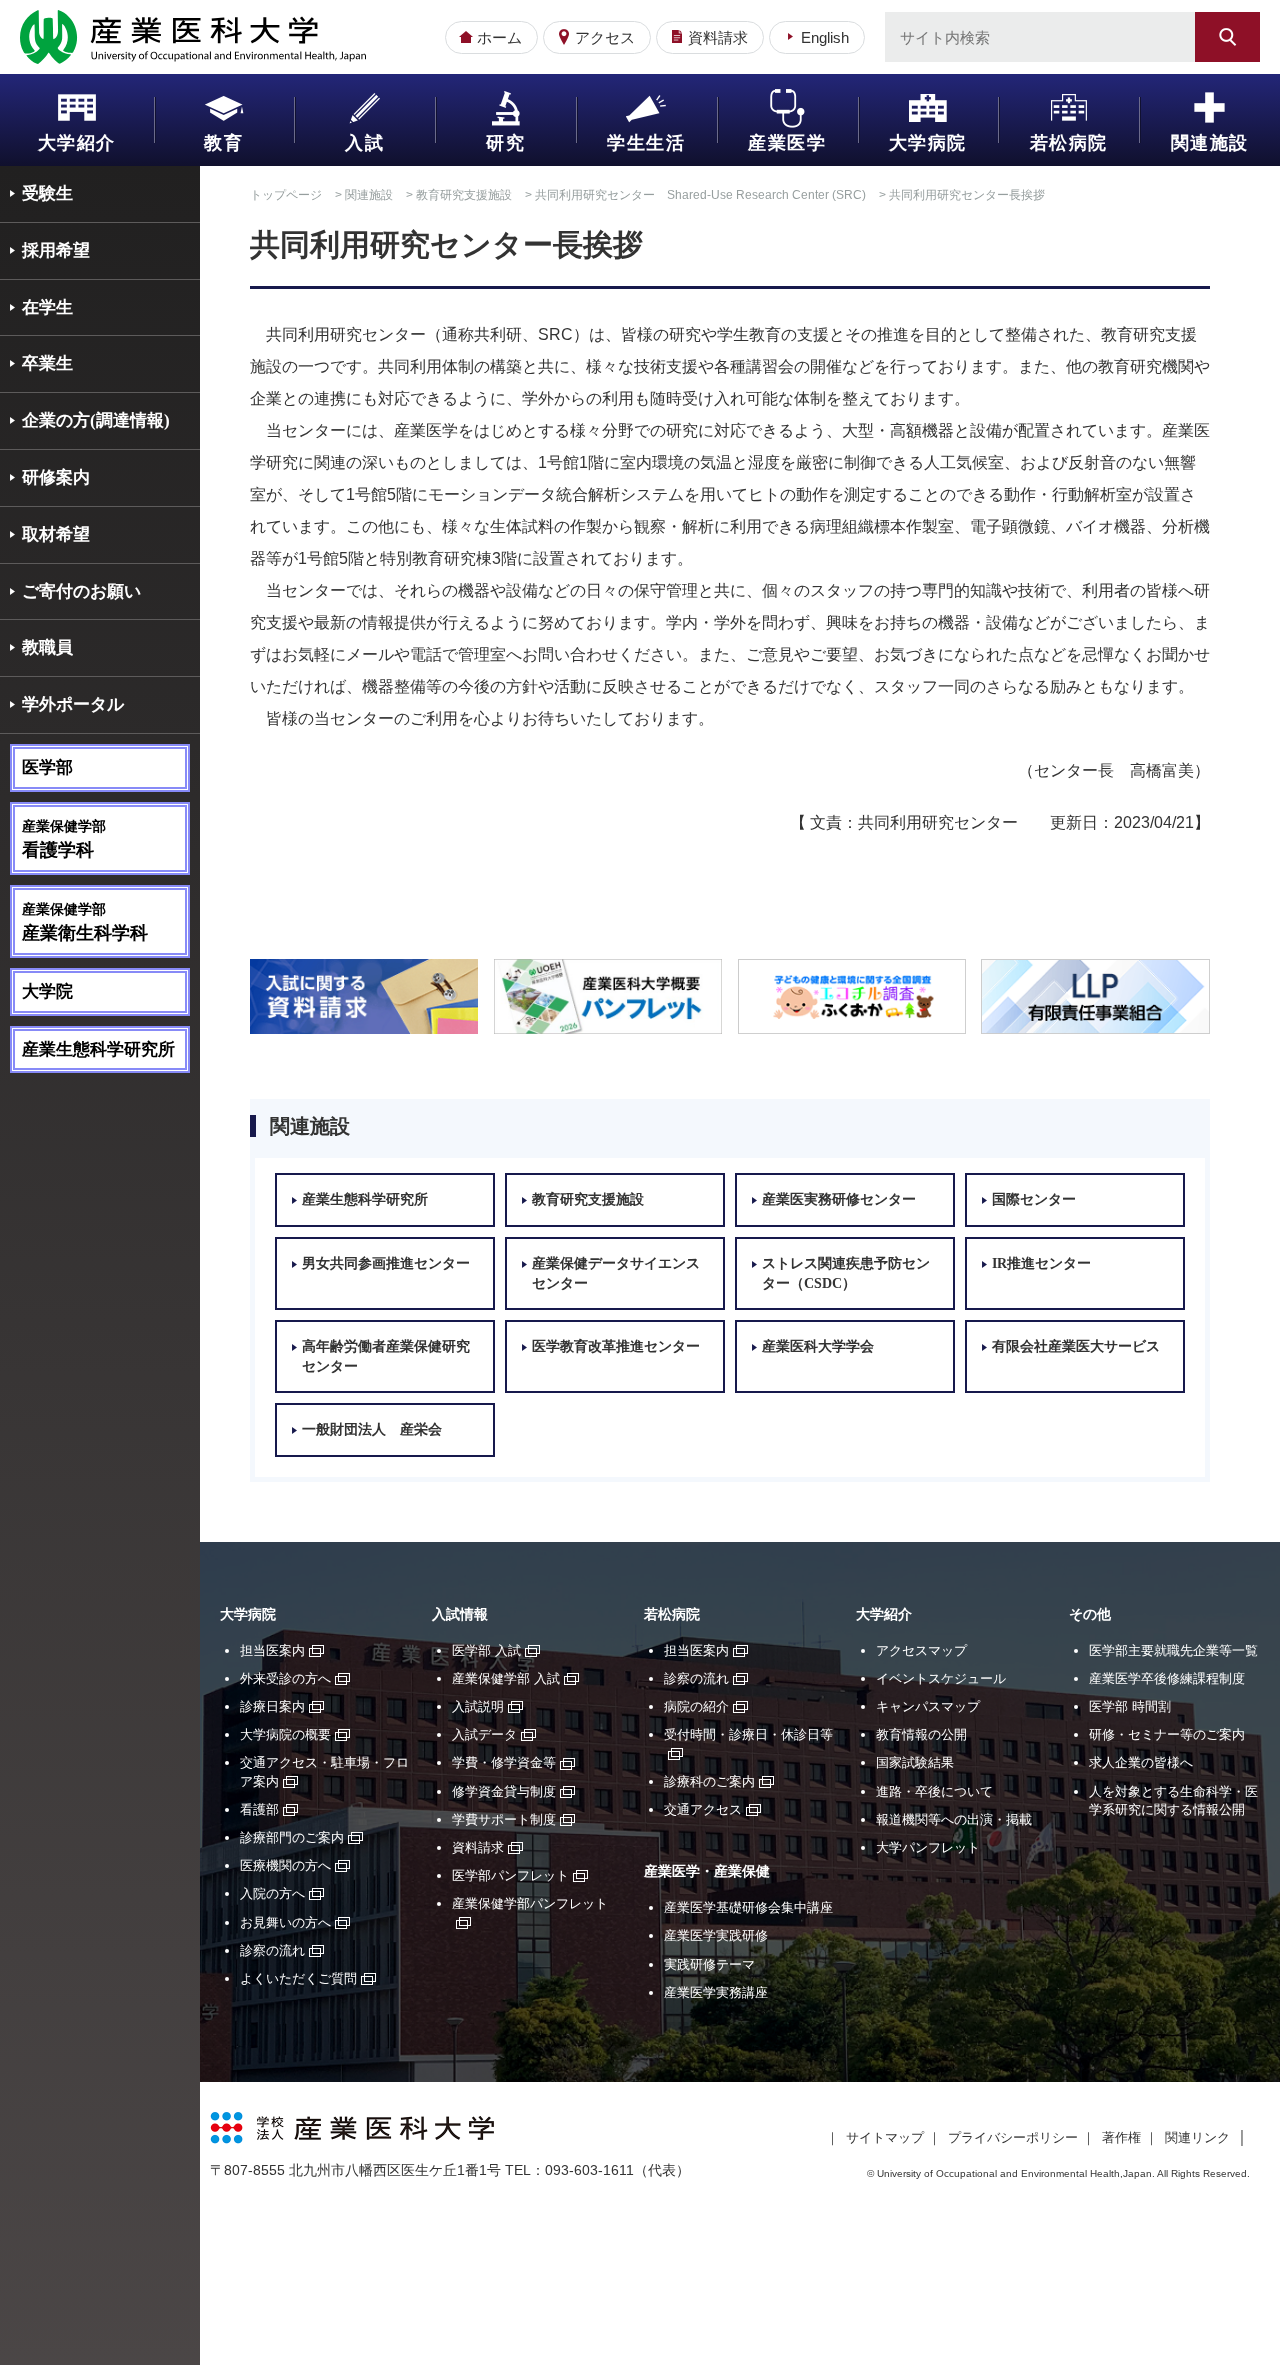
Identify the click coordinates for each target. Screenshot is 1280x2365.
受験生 (47, 193)
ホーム (499, 37)
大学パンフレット (928, 1847)
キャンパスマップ (928, 1706)
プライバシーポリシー (1013, 2137)
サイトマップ (885, 2137)
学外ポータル (73, 704)
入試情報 (460, 1614)
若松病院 (1069, 143)
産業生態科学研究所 (98, 1049)
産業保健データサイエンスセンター (616, 1273)
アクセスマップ (921, 1650)
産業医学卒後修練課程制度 (1167, 1678)
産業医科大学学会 (818, 1346)
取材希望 (56, 534)
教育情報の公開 (921, 1734)
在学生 (47, 307)
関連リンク (1197, 2137)
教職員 (47, 647)
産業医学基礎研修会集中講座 (748, 1907)
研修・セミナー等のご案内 (1167, 1734)
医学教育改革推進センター (616, 1346)
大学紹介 (77, 143)
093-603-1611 (589, 2170)
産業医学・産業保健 (707, 1871)
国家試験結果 (915, 1762)
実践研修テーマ (709, 1964)
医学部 (47, 767)
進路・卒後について (934, 1791)
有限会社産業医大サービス (1076, 1346)
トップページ (286, 195)
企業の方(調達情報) (96, 420)
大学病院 (928, 143)
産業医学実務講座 (716, 1992)
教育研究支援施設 (464, 195)
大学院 (47, 991)
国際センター (1034, 1199)
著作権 (1121, 2137)
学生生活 (646, 143)
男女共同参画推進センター (386, 1263)
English (825, 37)
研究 (505, 143)
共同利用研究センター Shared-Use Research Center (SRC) (700, 195)
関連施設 (1210, 143)
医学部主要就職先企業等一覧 (1173, 1650)
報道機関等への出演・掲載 (954, 1819)
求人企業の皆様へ (1141, 1762)
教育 (223, 143)
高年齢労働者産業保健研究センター (386, 1356)
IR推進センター (1041, 1263)
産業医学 (787, 143)
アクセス (605, 37)
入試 (364, 143)
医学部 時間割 (1130, 1706)
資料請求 (718, 37)
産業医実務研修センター (839, 1199)
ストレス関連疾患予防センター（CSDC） (846, 1273)
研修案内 (56, 477)
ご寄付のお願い (81, 591)
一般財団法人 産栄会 (372, 1429)
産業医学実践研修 (716, 1935)
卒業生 (47, 363)
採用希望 (56, 250)
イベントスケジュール (941, 1678)
